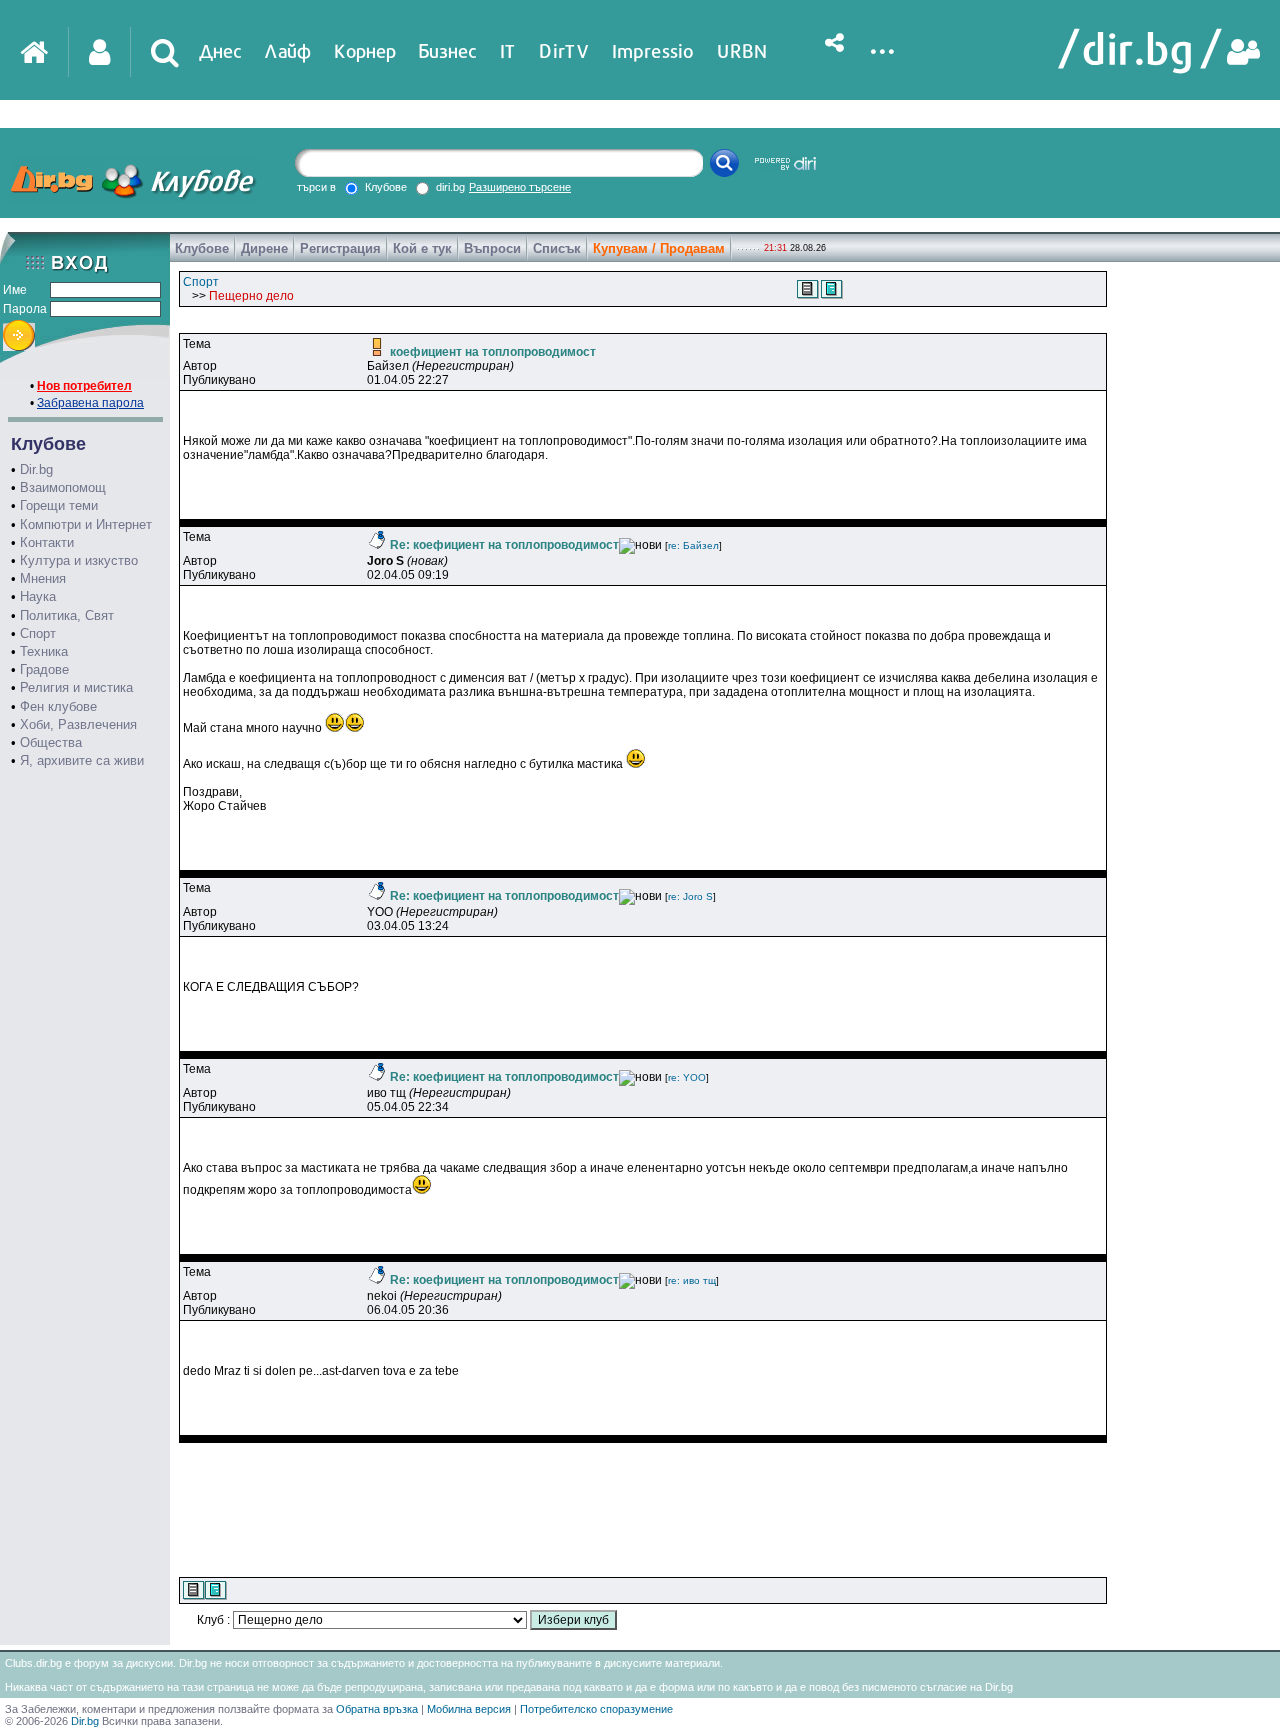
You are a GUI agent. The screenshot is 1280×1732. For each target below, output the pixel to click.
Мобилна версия (469, 1709)
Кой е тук (422, 248)
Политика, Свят (67, 615)
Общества (51, 742)
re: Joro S (690, 896)
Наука (38, 596)
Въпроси (492, 248)
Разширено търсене (520, 187)
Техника (44, 651)
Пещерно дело (251, 296)
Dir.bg (36, 469)
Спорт (38, 633)
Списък (557, 248)
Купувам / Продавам (659, 248)
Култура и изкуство (79, 560)
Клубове (202, 248)
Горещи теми (59, 505)
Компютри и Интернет (86, 524)
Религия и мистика (76, 687)
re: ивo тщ (692, 1280)
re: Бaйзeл (693, 545)
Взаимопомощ (63, 487)
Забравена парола (90, 403)
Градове (44, 669)
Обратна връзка (377, 1709)
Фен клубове (58, 706)
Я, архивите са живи (82, 760)
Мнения (43, 578)
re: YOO (687, 1077)
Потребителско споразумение (596, 1709)
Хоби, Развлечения (78, 724)
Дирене (264, 248)
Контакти (47, 542)
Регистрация (340, 248)
